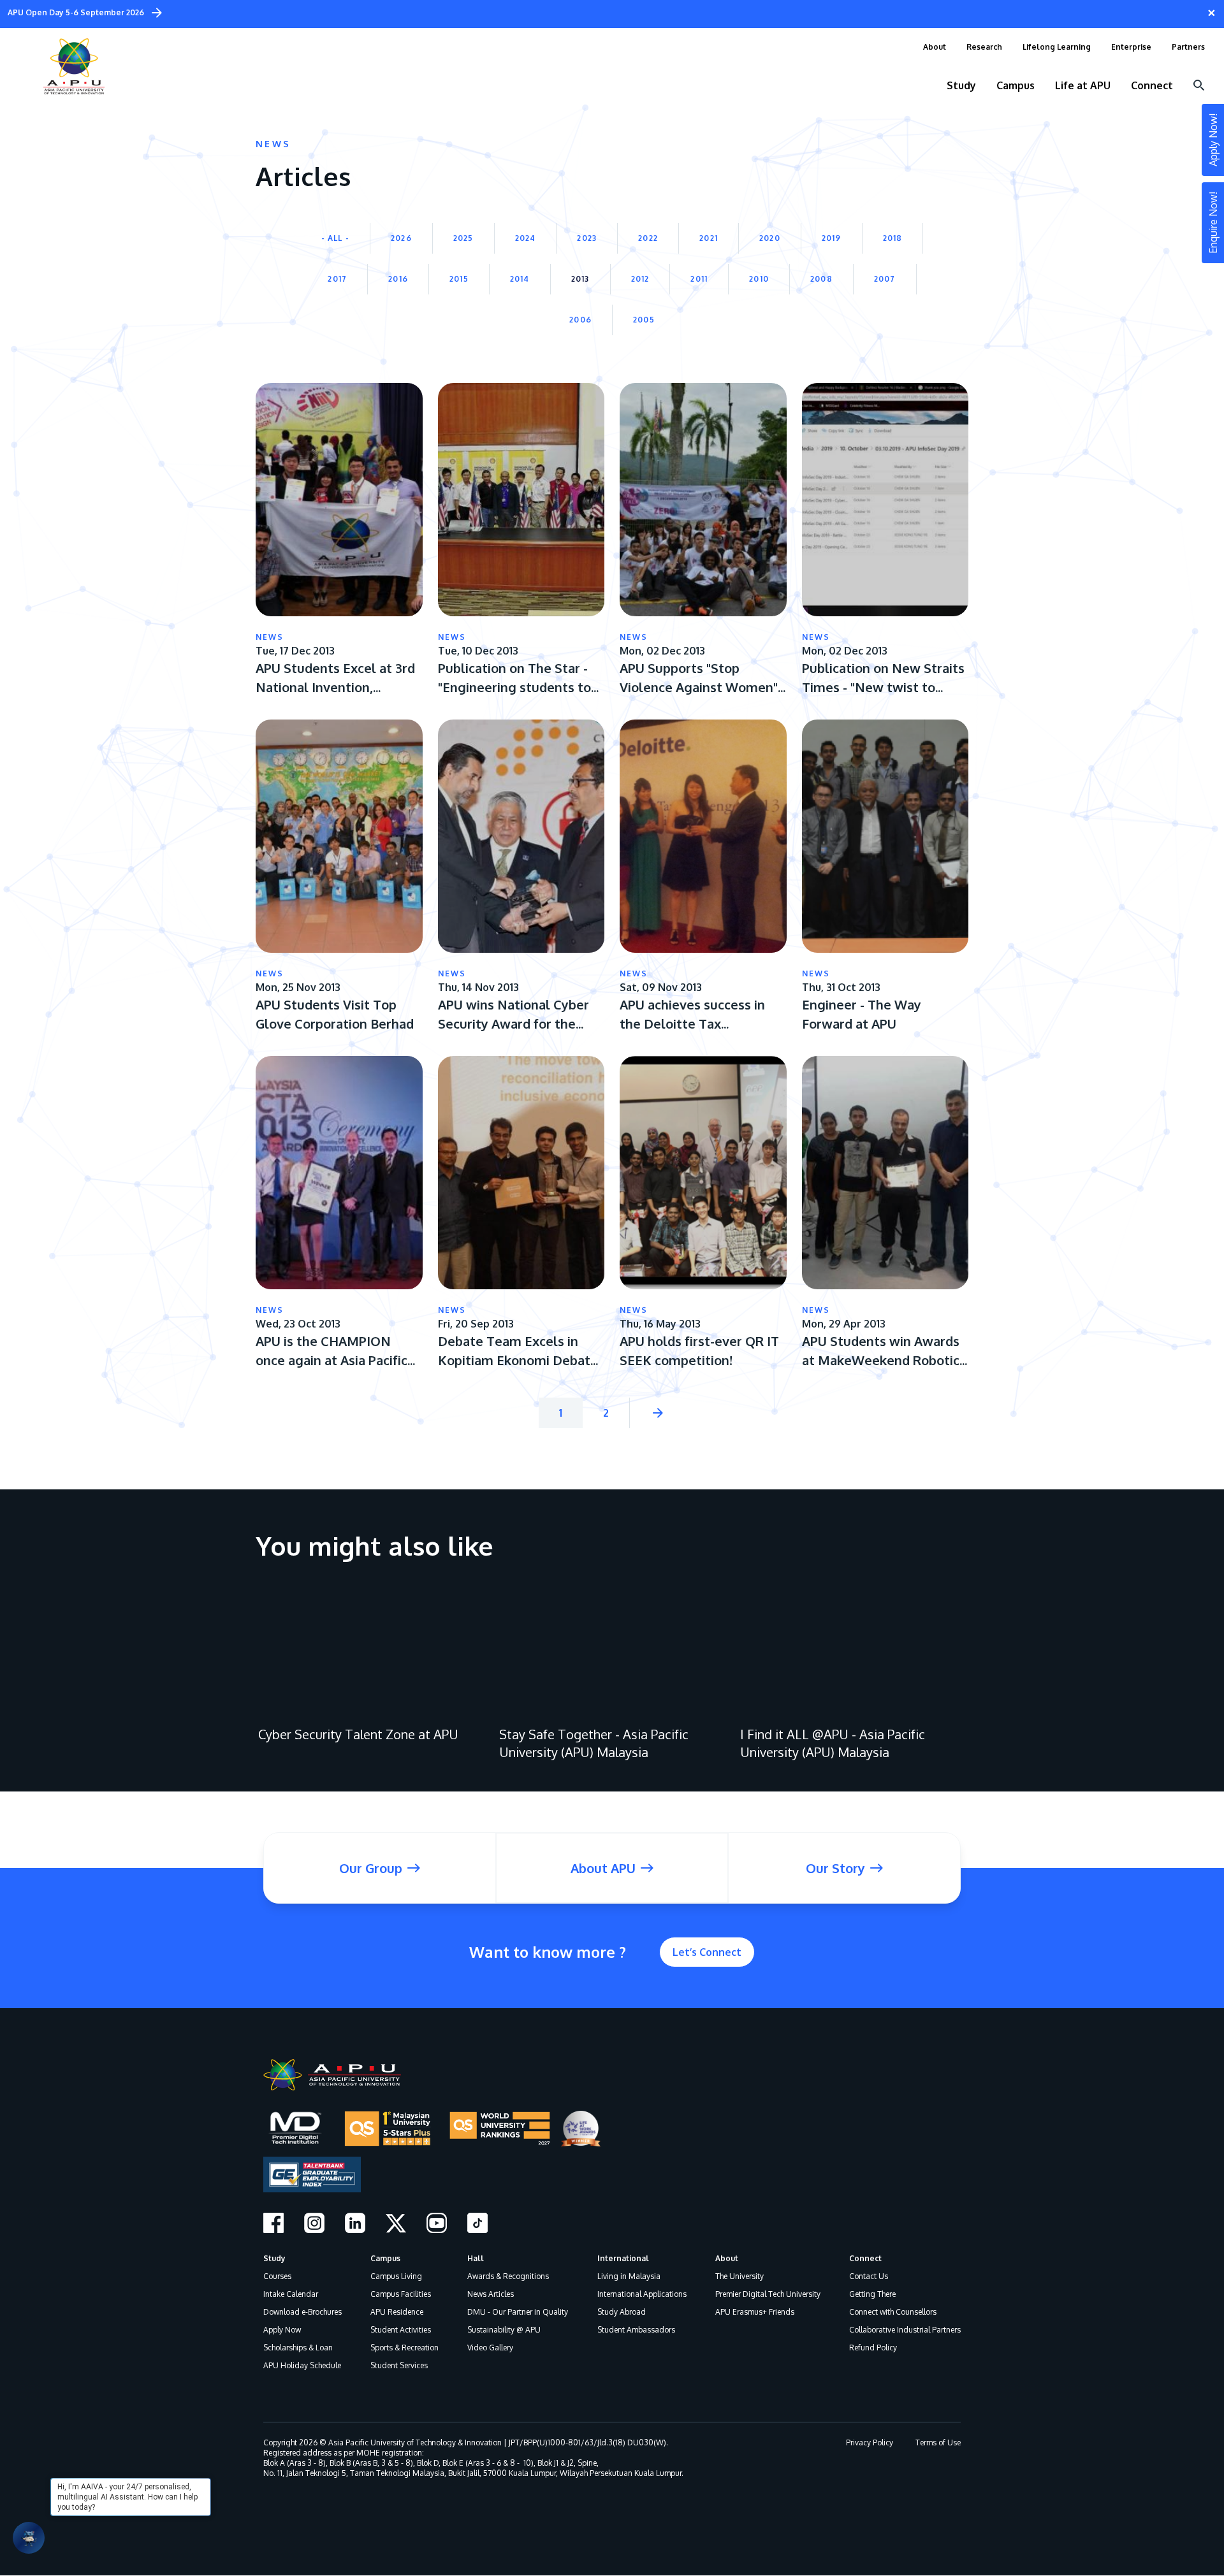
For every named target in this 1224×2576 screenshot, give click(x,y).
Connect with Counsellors (893, 2312)
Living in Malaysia (629, 2276)
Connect (865, 2258)
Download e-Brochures (302, 2312)
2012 (640, 279)
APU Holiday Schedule (302, 2365)
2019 (832, 238)
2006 (580, 320)
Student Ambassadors (636, 2330)
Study (274, 2258)
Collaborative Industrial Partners (905, 2330)
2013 (580, 279)
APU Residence (397, 2312)
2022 (648, 238)
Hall (476, 2258)
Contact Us (869, 2276)
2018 (893, 238)
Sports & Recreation (404, 2348)
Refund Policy (873, 2348)
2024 (526, 238)
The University (739, 2276)
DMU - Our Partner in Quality (518, 2312)
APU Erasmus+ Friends (755, 2312)
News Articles (491, 2294)
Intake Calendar (291, 2294)
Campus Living (396, 2276)
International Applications (642, 2294)
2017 (337, 279)
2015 (459, 279)
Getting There (872, 2294)
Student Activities (401, 2330)
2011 (699, 279)
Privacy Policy (870, 2442)
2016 (398, 279)
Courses (277, 2276)
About (727, 2258)
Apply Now (282, 2330)
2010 (759, 279)
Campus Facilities (401, 2294)
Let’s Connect (707, 1952)
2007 (885, 279)
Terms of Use (938, 2442)
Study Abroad (622, 2312)
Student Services (399, 2365)
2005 (644, 320)
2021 (709, 238)
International (623, 2258)
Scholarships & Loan (298, 2348)
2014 (520, 279)
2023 (587, 238)
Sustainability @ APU (504, 2330)
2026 (401, 238)
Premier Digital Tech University (768, 2294)
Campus (385, 2258)
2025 (463, 238)
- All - (335, 238)
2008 (821, 279)
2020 (770, 238)
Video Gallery (490, 2348)
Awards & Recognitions (508, 2276)
